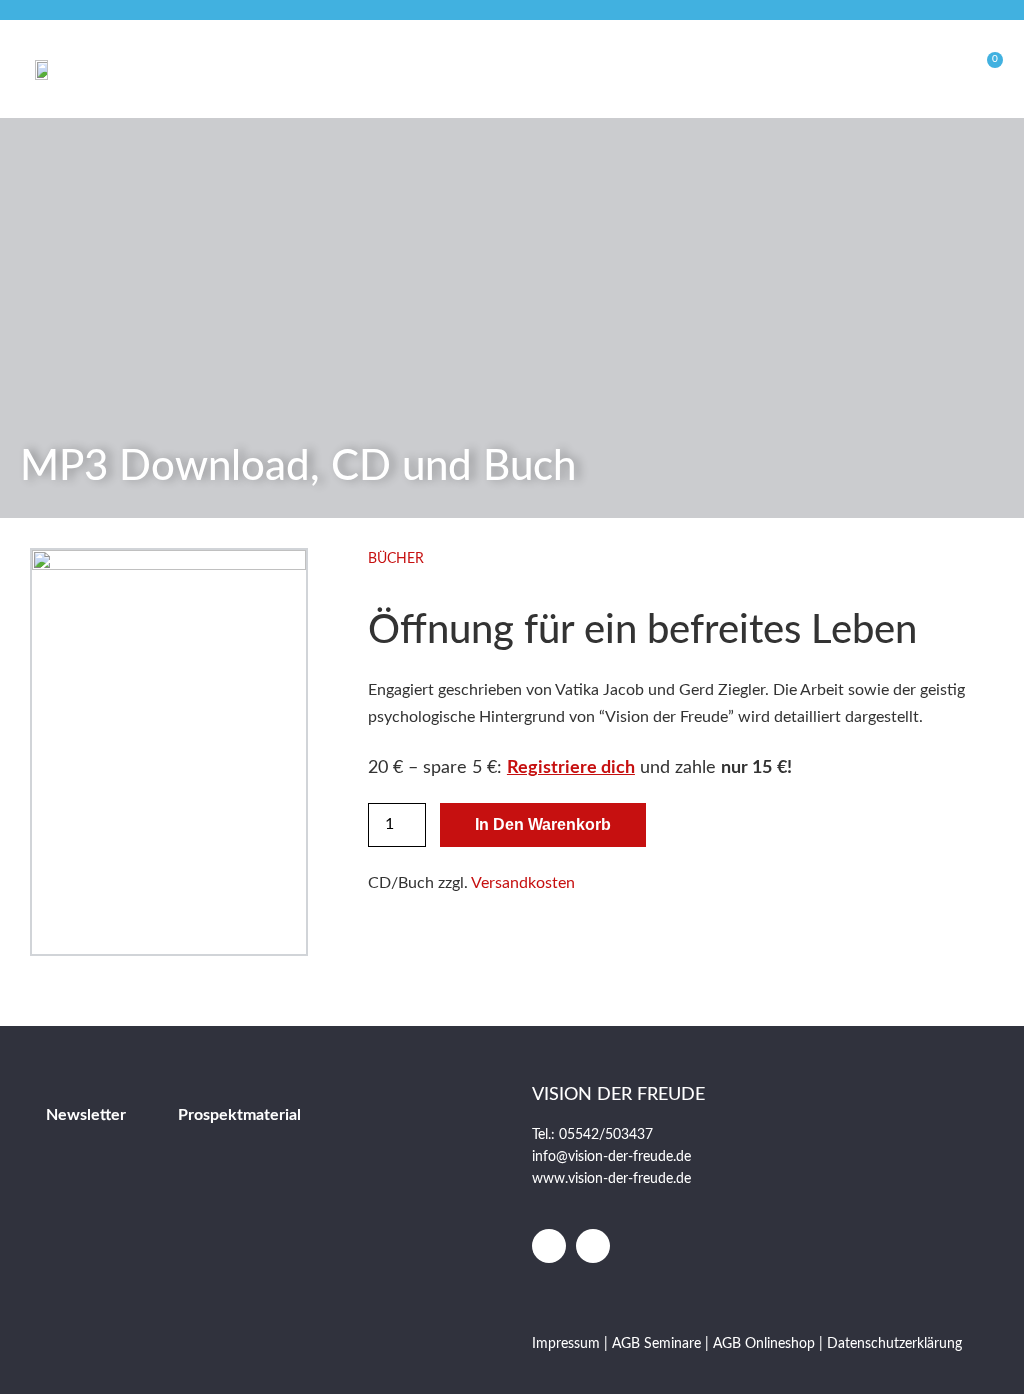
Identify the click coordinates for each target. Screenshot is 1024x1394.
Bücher (396, 559)
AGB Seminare (656, 1344)
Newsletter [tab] (86, 1115)
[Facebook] (549, 1246)
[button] (859, 69)
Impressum (568, 1344)
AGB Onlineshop (764, 1344)
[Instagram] (593, 1246)
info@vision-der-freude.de (611, 1157)
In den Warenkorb (543, 824)
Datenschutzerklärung (894, 1344)
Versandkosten (523, 883)
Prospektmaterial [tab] (239, 1115)
